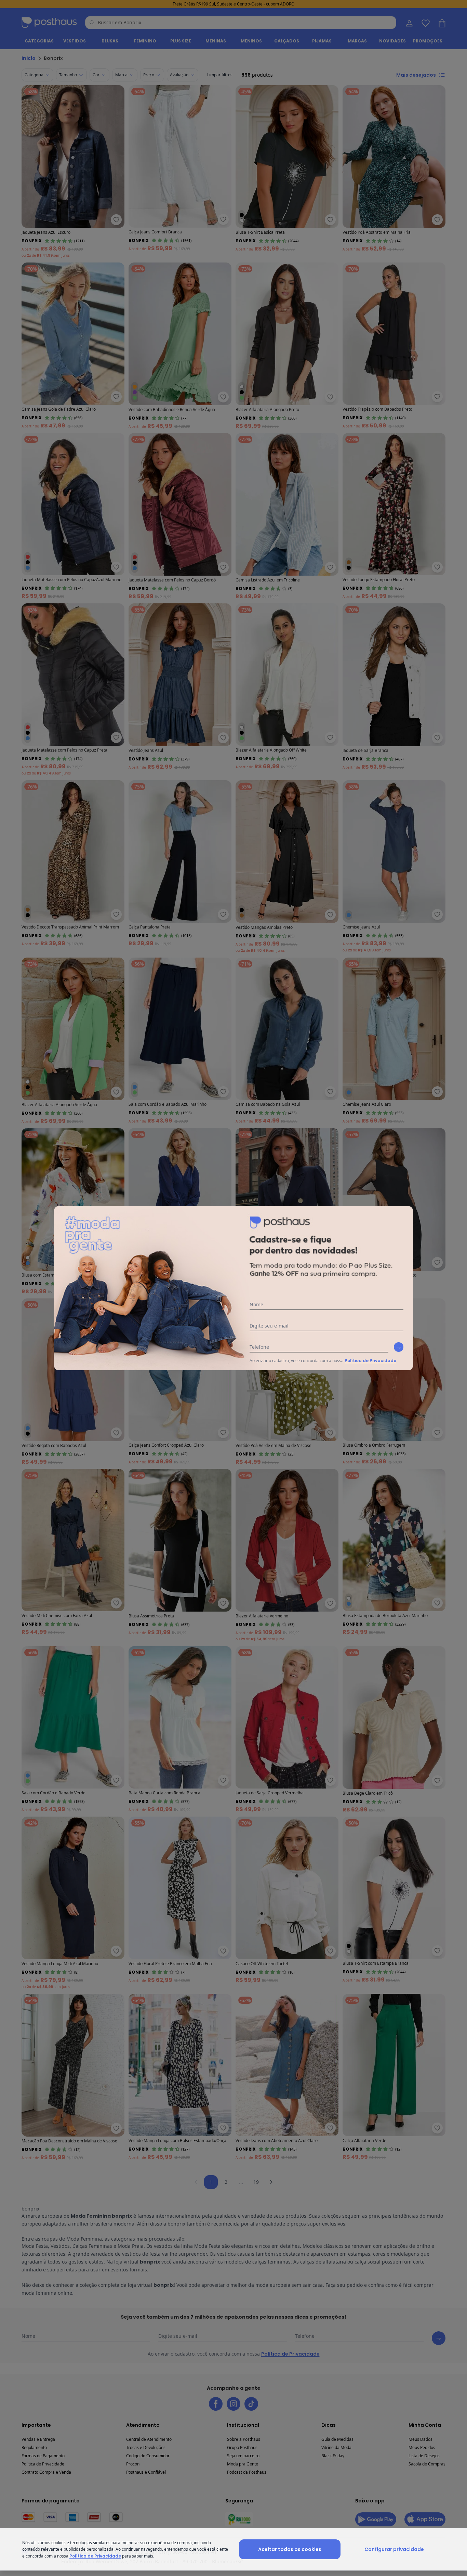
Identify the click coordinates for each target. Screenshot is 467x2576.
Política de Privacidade (370, 1361)
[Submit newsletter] (399, 1347)
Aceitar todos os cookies (290, 2549)
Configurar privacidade (394, 2549)
